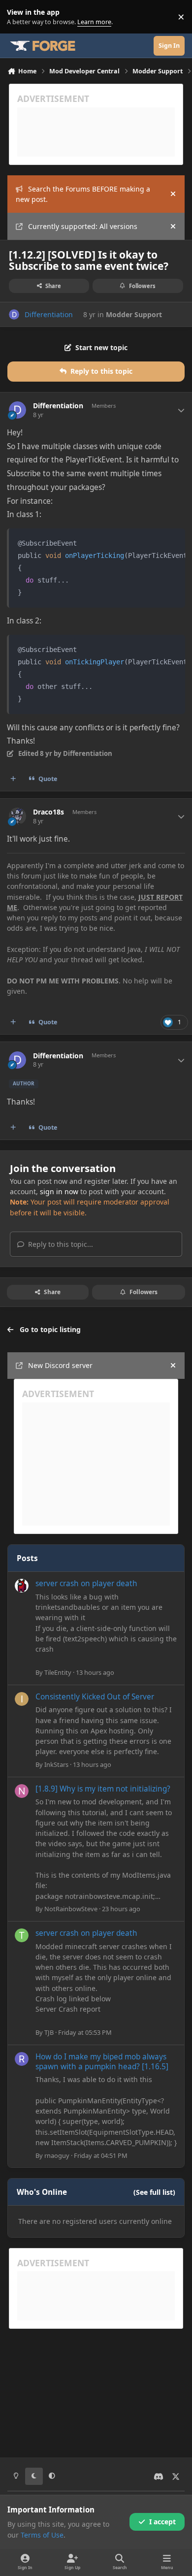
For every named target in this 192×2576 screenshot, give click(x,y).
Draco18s (48, 812)
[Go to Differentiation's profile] (14, 314)
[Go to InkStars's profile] (22, 1699)
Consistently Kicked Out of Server (95, 1697)
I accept (162, 2522)
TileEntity (58, 1672)
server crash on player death (86, 1583)
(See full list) (154, 2192)
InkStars (56, 1764)
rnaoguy (57, 2155)
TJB (49, 2032)
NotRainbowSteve (71, 1909)
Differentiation (49, 314)
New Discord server (60, 1365)
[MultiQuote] (13, 779)
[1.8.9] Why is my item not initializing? (103, 1789)
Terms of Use (42, 2535)
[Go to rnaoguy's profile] (22, 2059)
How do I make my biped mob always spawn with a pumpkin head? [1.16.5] (102, 2062)
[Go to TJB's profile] (22, 1935)
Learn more (19, 17)
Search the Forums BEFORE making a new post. (83, 194)
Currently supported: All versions (83, 226)
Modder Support (134, 314)
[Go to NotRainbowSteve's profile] (22, 1791)
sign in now (59, 1191)
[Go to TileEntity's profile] (22, 1586)
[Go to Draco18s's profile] (17, 816)
